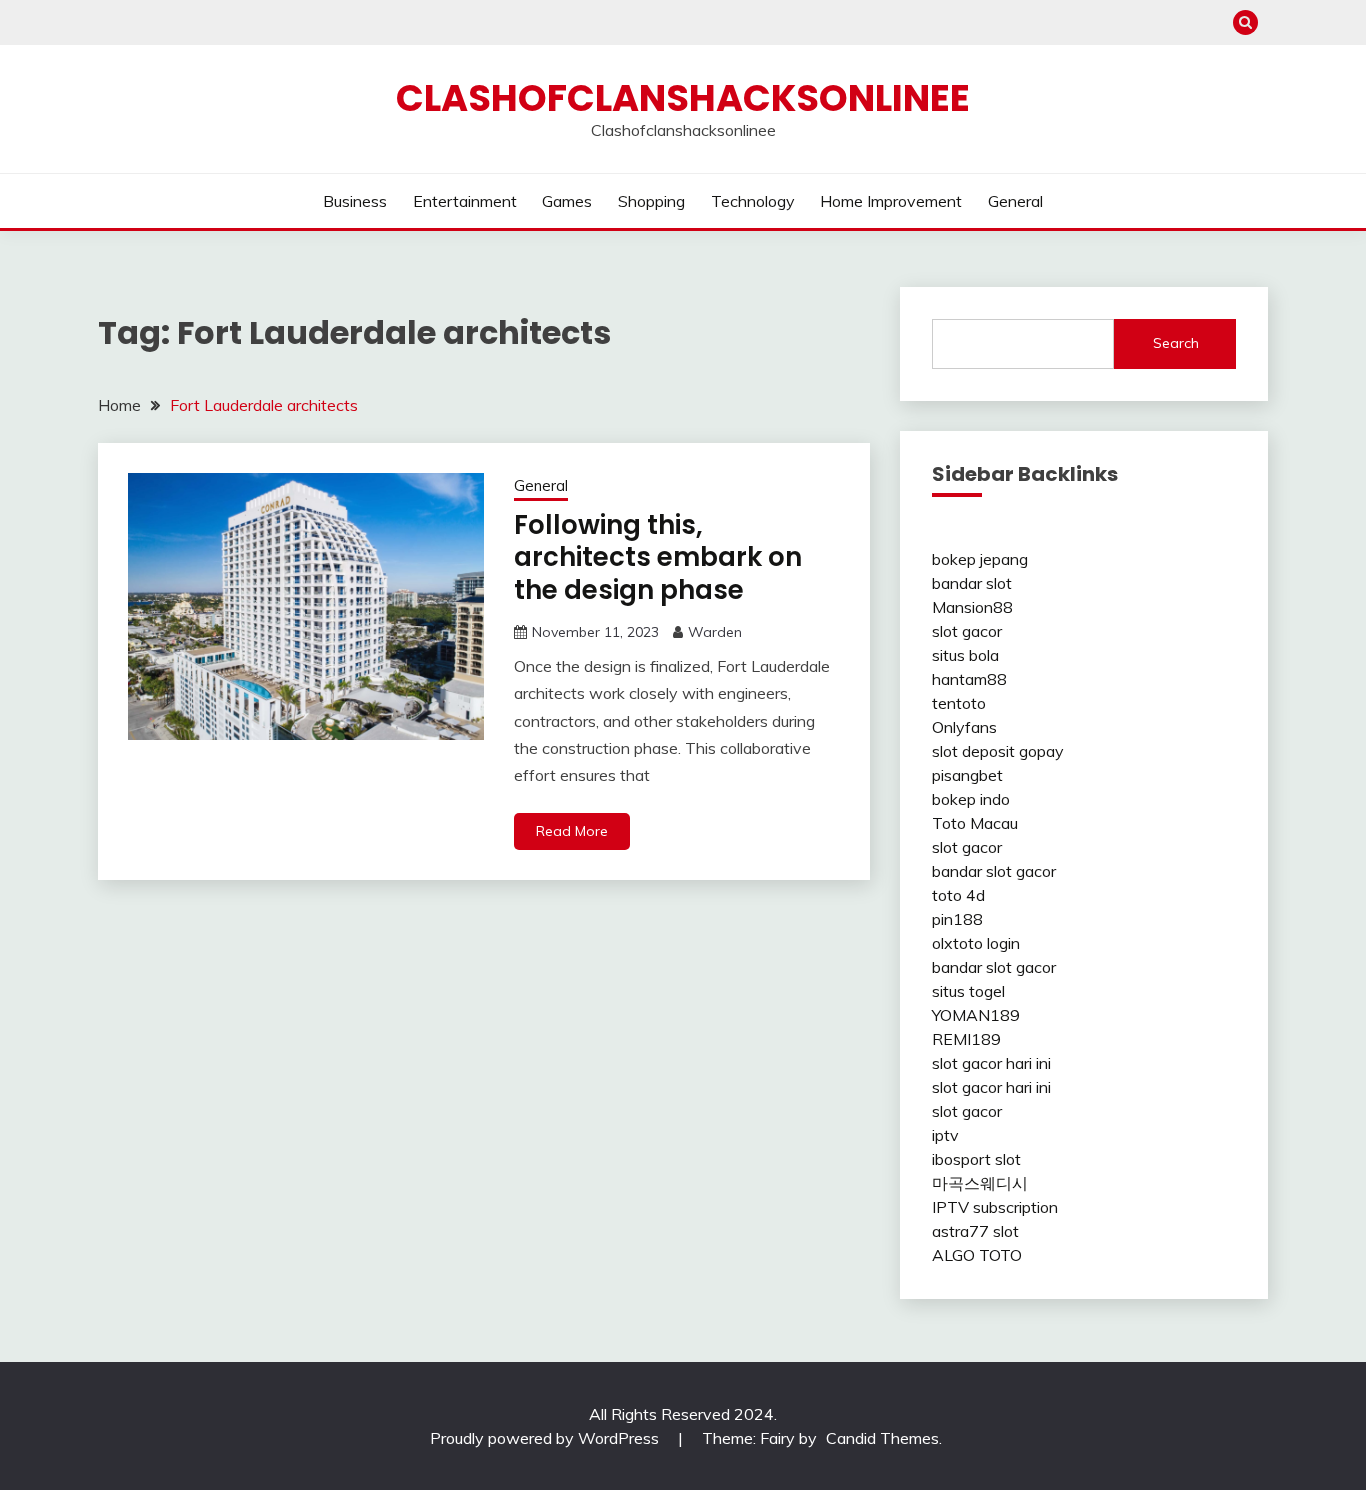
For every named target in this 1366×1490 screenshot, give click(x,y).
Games (567, 201)
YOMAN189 (976, 1015)
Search (1176, 343)
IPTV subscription (995, 1207)
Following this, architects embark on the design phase (658, 557)
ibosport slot (976, 1159)
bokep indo (971, 799)
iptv (945, 1135)
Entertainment (465, 201)
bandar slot (972, 583)
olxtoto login (976, 943)
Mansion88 (972, 607)
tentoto (959, 703)
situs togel (968, 991)
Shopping (651, 201)
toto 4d (958, 895)
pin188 (957, 919)
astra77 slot (975, 1231)
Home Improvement (891, 201)
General (1015, 201)
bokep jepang (980, 559)
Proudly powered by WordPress (546, 1438)
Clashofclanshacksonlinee (683, 98)
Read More (572, 831)
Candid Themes (882, 1438)
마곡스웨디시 (980, 1183)
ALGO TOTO (977, 1255)
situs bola (965, 655)
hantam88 (969, 679)
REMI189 (966, 1039)
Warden (715, 632)
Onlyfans (964, 727)
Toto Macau (975, 823)
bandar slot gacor (994, 871)
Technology (753, 201)
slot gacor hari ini (991, 1063)
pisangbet (967, 775)
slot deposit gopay (998, 751)
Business (355, 201)
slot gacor (967, 631)
